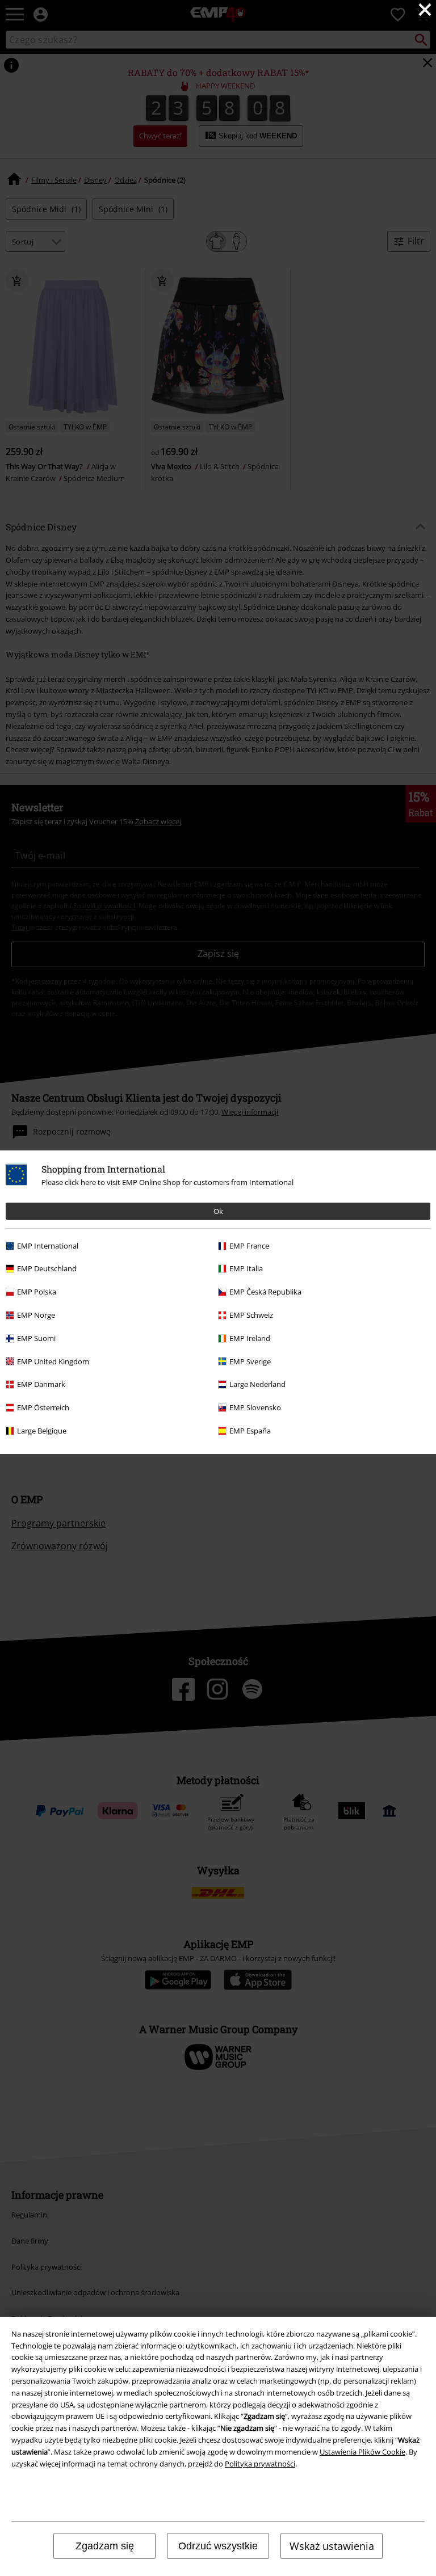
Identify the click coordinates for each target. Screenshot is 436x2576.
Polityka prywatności (260, 2464)
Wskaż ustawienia (332, 2546)
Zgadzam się (105, 2546)
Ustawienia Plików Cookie (362, 2452)
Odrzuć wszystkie (218, 2546)
